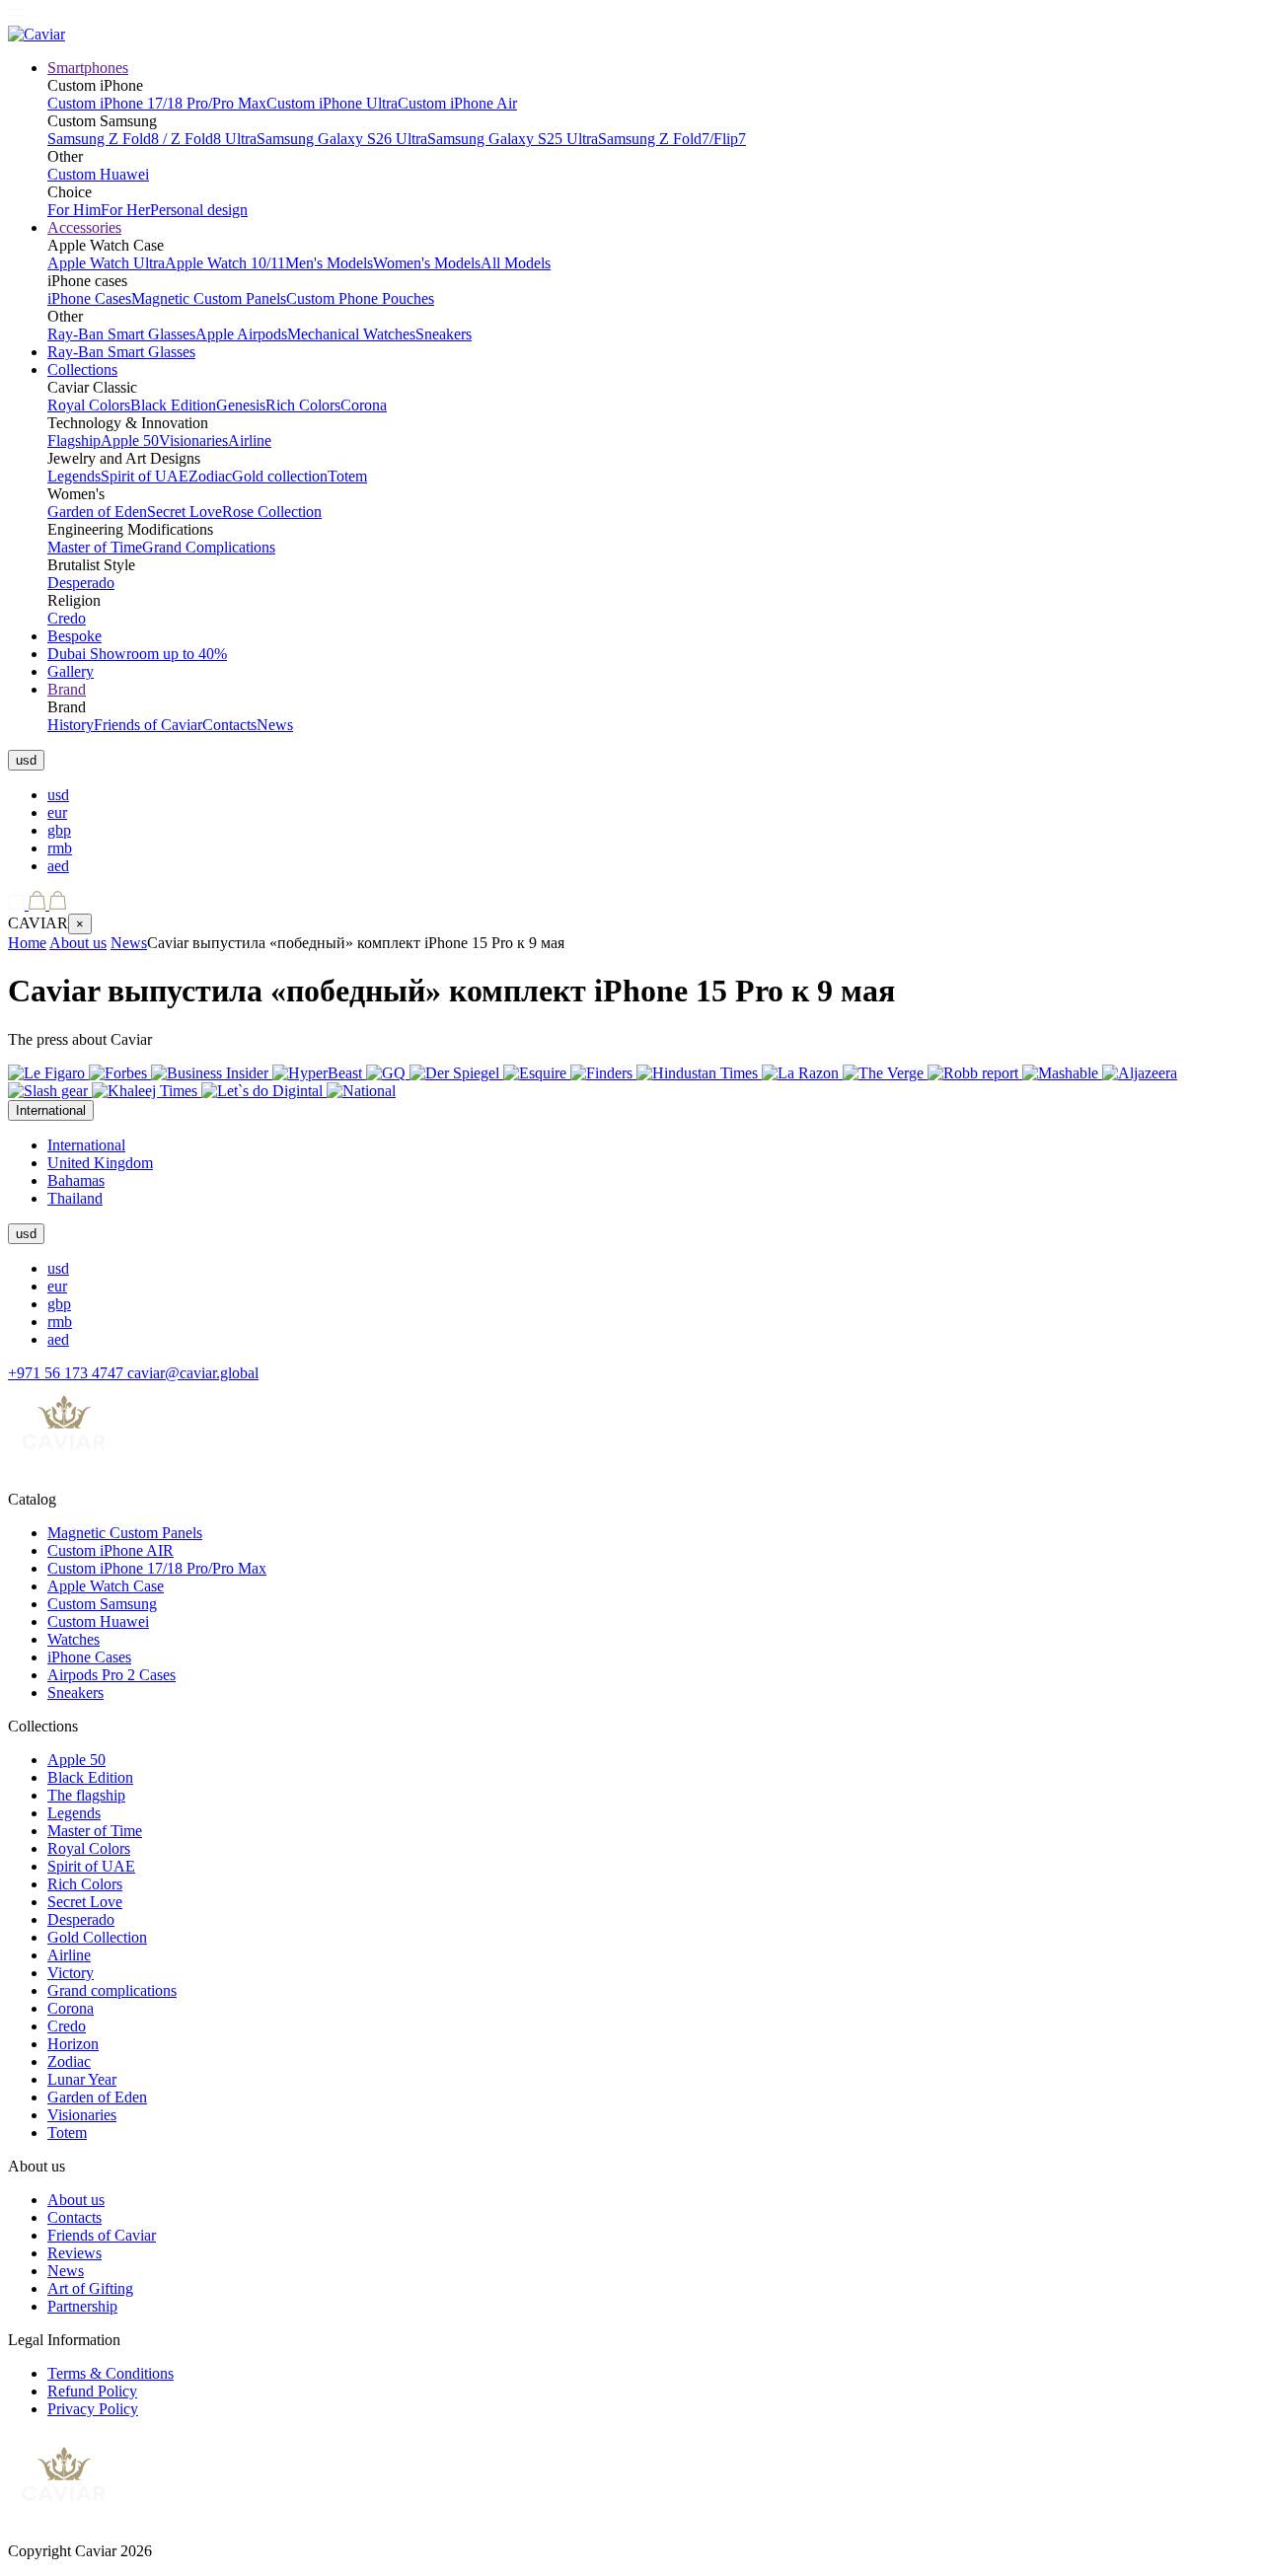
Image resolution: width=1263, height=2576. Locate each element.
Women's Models (427, 263)
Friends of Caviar (148, 725)
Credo (67, 618)
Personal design (199, 210)
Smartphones (88, 68)
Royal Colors (89, 405)
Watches (74, 1639)
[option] (651, 795)
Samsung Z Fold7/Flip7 (672, 139)
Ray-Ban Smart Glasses (121, 334)
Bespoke (74, 636)
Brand (67, 689)
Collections (82, 369)
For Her (125, 210)
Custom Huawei (98, 174)
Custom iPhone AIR (111, 1550)
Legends (74, 476)
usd (58, 795)
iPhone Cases (89, 298)
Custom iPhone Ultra (332, 103)
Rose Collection (272, 512)
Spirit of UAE (145, 476)
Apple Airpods (241, 334)
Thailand (75, 1198)
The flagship (86, 1795)
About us (78, 943)
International (86, 1145)
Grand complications (112, 1990)
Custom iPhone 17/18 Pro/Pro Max (157, 103)
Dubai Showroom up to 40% (137, 654)
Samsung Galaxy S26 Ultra (342, 139)
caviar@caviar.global (193, 1373)
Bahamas (76, 1180)
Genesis (241, 405)
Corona (364, 405)
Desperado (81, 583)
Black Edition (173, 405)
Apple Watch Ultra (106, 263)
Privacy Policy (93, 2409)
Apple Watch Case (106, 1586)
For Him (74, 210)
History (71, 725)
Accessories (84, 227)
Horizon (73, 2044)
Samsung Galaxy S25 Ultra (513, 139)
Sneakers (444, 334)
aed (58, 866)
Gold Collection (97, 1937)
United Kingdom (100, 1163)
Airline (250, 441)
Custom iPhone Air (457, 103)
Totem (347, 476)
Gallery (71, 671)
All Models (516, 263)
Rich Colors (303, 405)
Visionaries (193, 441)
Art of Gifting (90, 2288)
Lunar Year (82, 2079)
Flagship (74, 441)
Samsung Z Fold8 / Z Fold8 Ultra (152, 139)
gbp (59, 830)
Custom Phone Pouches (360, 298)
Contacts (229, 725)
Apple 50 (130, 441)
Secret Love (185, 512)
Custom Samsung (102, 1604)
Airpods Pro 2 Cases (111, 1675)
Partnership (82, 2306)
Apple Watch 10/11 (225, 263)
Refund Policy (92, 2391)
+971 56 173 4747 (68, 1373)
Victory (71, 1973)
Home (27, 943)
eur (57, 812)
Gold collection (280, 476)
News (275, 725)
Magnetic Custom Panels (209, 298)
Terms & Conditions (111, 2373)
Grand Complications (209, 547)
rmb (60, 848)
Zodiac (210, 476)
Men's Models (329, 263)
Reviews (74, 2253)
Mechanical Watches (351, 334)
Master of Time (95, 547)
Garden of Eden (97, 512)
